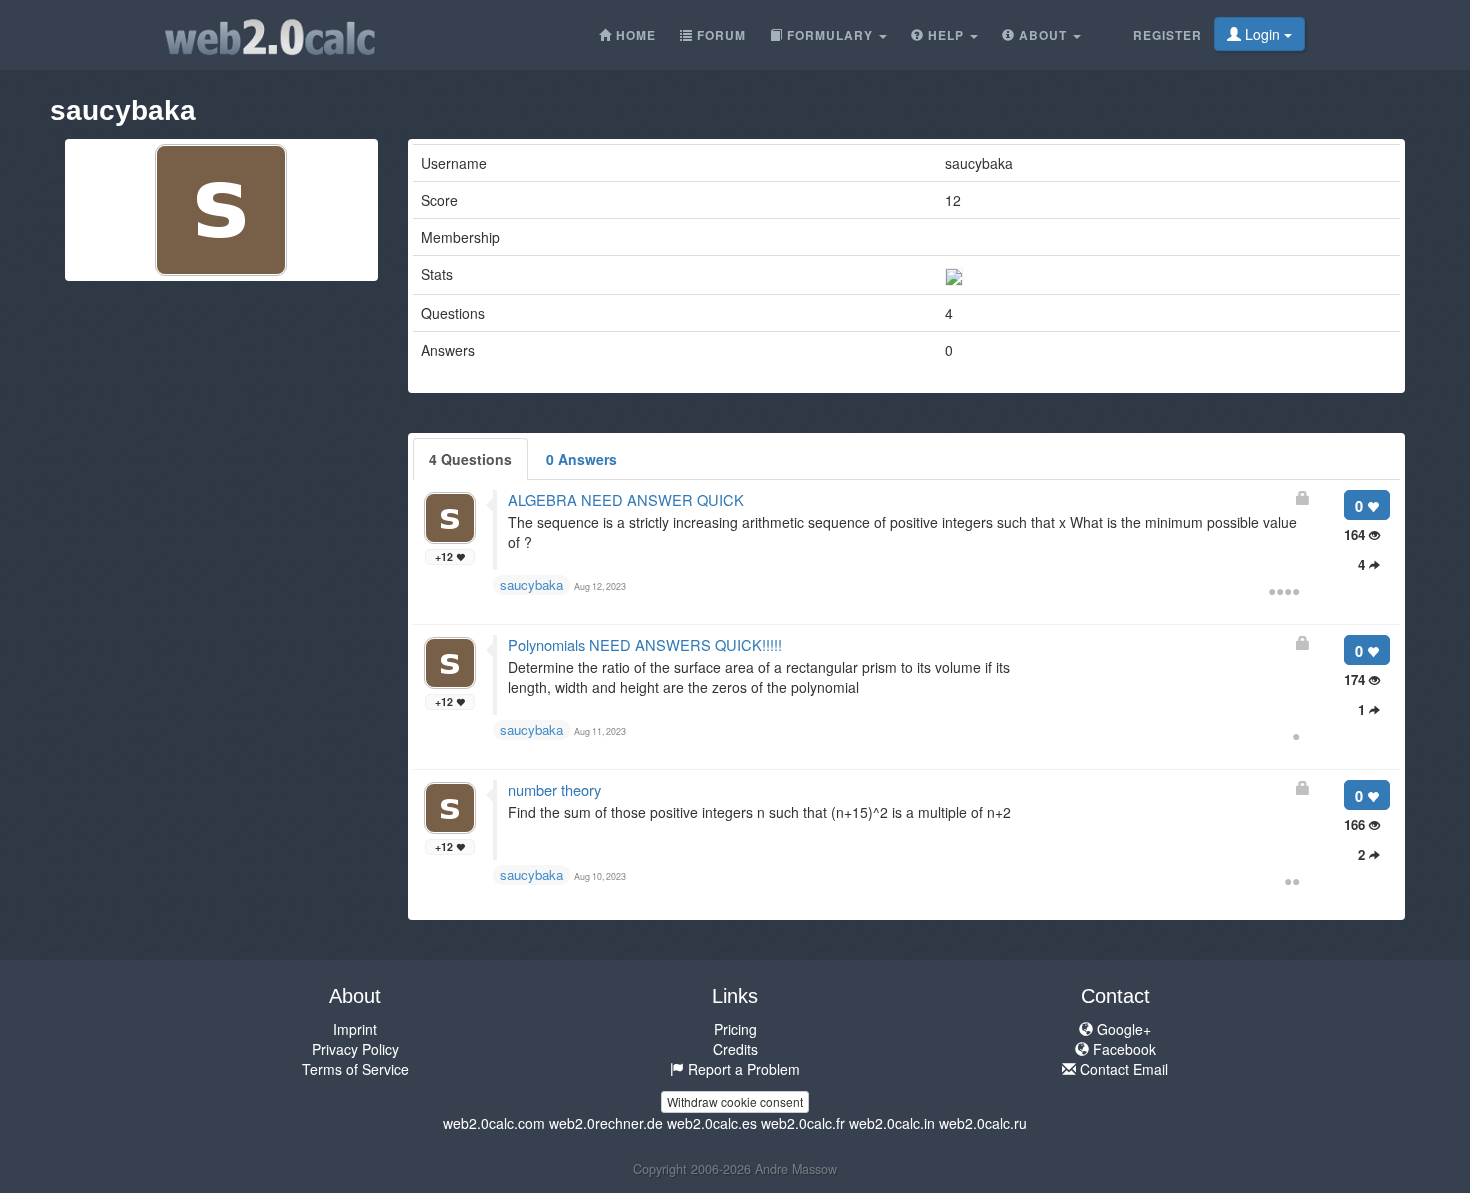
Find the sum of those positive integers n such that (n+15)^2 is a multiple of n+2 (759, 812)
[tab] (470, 459)
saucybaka (531, 584)
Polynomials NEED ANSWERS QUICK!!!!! (645, 644)
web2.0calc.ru (983, 1123)
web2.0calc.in (892, 1123)
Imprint (355, 1029)
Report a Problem (742, 1069)
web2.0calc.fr (803, 1123)
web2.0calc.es (712, 1123)
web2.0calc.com (494, 1123)
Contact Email (1122, 1069)
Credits (735, 1049)
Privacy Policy (355, 1049)
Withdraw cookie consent (735, 1101)
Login (1262, 34)
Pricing (735, 1029)
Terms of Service (355, 1069)
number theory (554, 789)
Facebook (1122, 1049)
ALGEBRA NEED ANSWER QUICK (626, 499)
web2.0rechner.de (606, 1123)
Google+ (1122, 1029)
